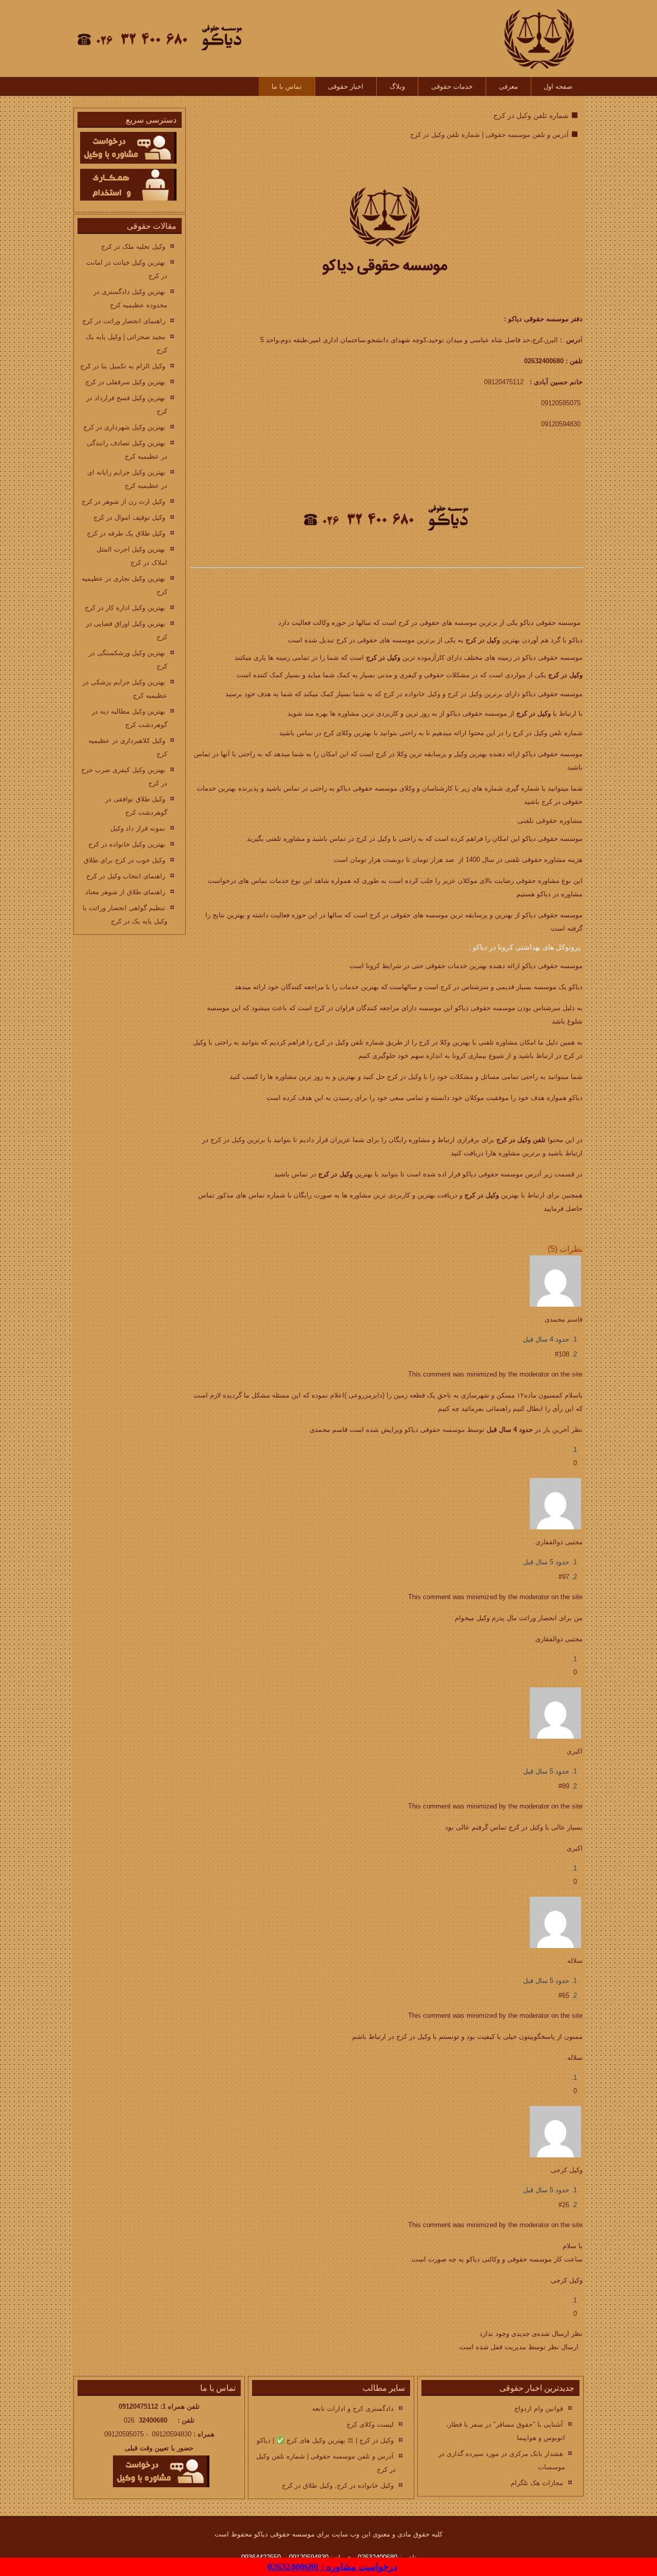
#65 (564, 1995)
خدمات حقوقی (452, 86)
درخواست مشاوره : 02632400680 (332, 2567)
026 (146, 2420)
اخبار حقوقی (346, 86)
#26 (564, 2205)
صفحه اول (558, 86)
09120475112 (504, 382)
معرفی (508, 86)
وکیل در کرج (483, 640)
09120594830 (561, 424)
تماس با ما (287, 86)
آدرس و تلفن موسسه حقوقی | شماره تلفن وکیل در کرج (489, 135)
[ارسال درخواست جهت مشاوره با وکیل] (128, 161)
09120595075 (561, 403)
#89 (564, 1786)
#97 (564, 1577)
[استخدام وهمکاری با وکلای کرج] (128, 198)
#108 (562, 1354)
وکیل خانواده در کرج (412, 694)
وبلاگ (397, 86)
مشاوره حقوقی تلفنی (550, 820)
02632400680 (544, 361)
